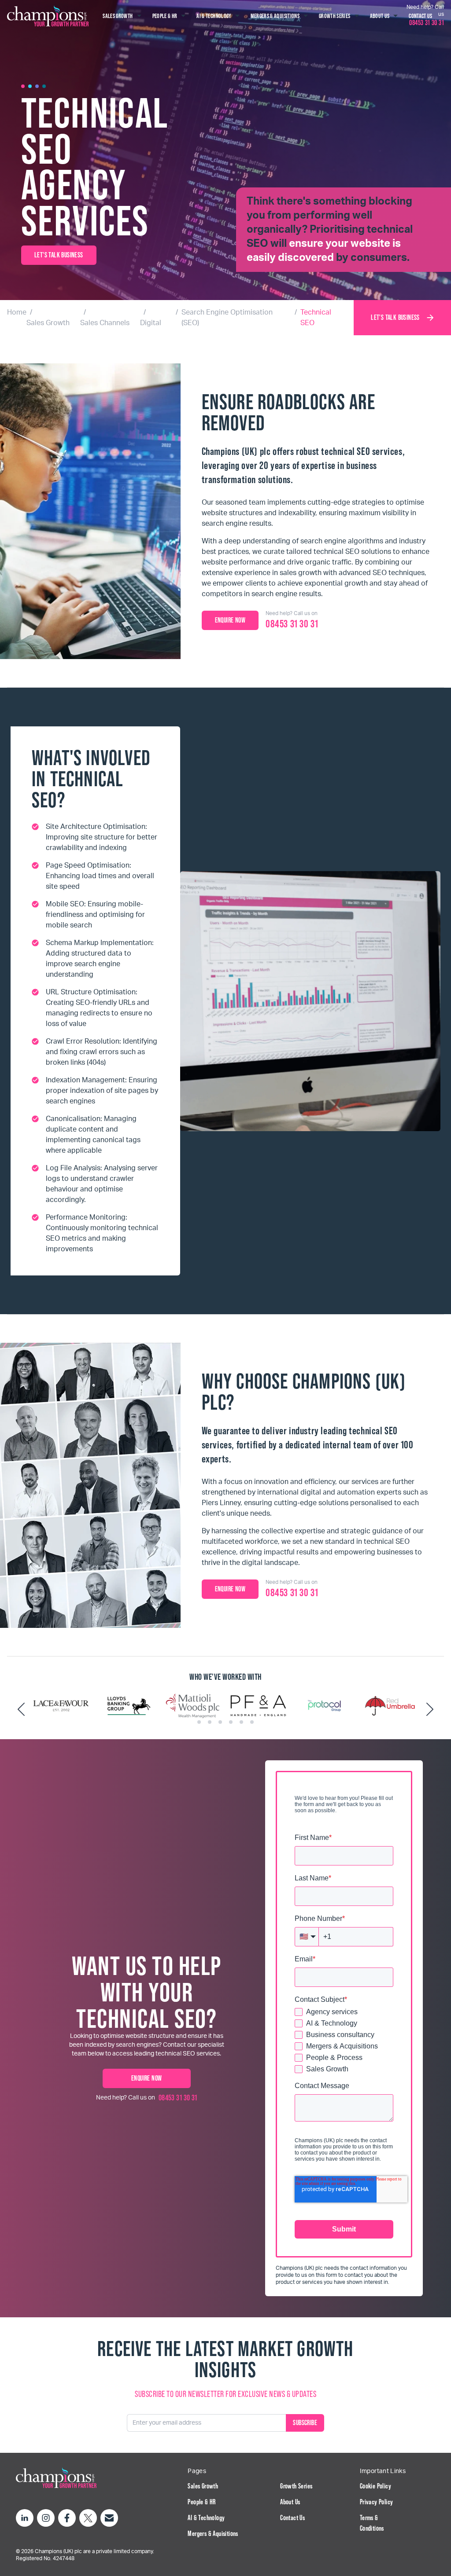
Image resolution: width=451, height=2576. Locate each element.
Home (17, 312)
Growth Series (296, 2486)
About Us (290, 2502)
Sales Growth (48, 323)
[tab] (199, 1722)
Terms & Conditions (372, 2523)
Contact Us (292, 2518)
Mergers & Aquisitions (213, 2534)
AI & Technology (206, 2518)
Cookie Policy (375, 2486)
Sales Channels (105, 323)
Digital (151, 323)
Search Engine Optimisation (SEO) (227, 318)
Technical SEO (316, 318)
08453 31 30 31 (178, 2098)
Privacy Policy (377, 2502)
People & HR (201, 2502)
